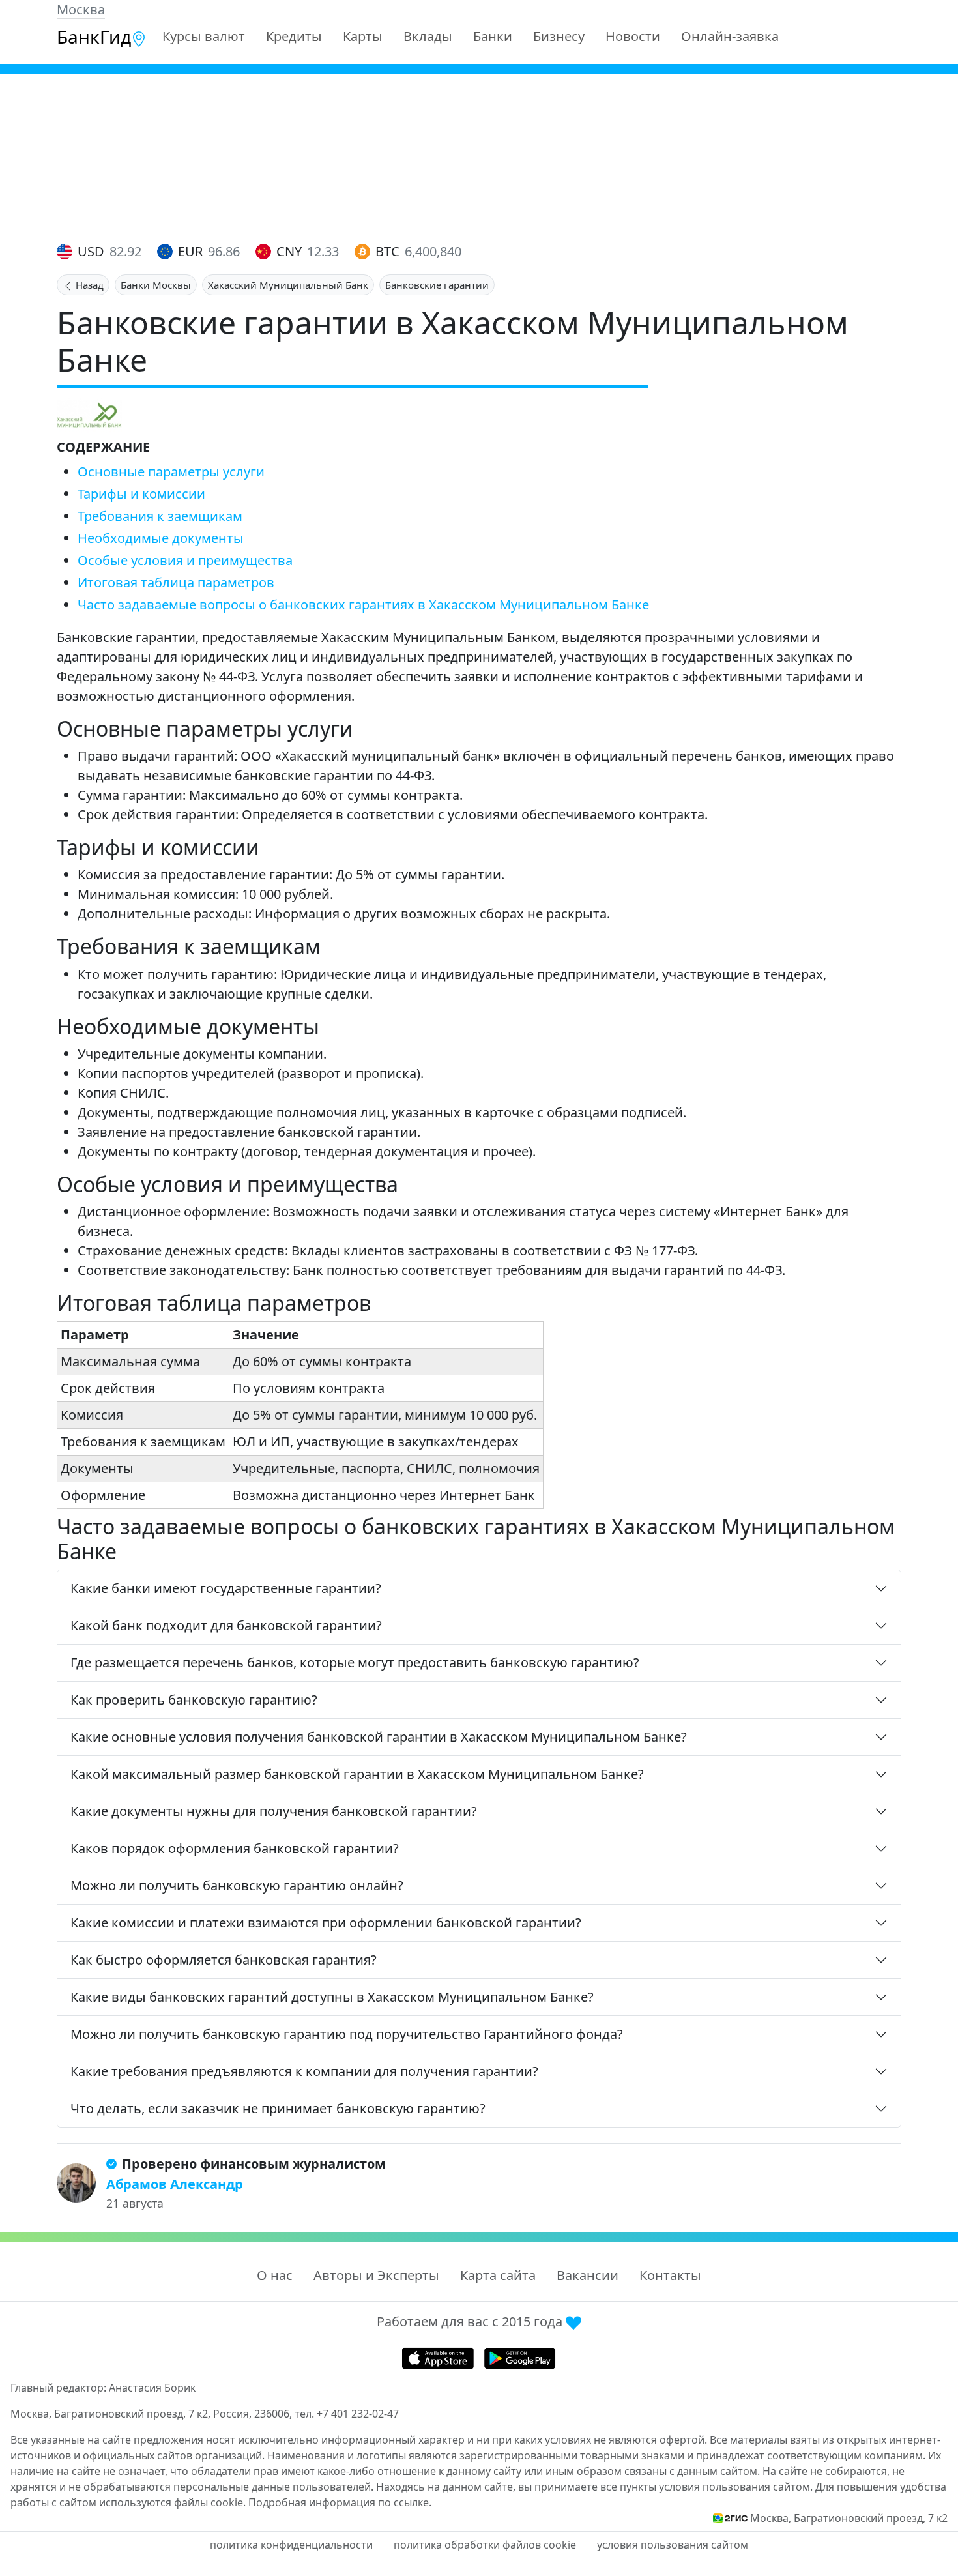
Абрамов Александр (175, 2184)
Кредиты (294, 36)
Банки (493, 36)
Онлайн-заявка (730, 36)
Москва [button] (81, 9)
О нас (275, 2275)
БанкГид (94, 37)
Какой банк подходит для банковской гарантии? (226, 1625)
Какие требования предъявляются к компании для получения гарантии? (304, 2071)
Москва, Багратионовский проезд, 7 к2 (849, 2518)
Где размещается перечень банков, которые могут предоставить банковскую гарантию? (355, 1662)
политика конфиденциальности (291, 2545)
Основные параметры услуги (171, 472)
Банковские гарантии (437, 285)
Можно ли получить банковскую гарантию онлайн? (237, 1885)
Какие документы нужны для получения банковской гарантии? (274, 1811)
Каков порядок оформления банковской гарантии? (235, 1848)
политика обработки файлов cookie (485, 2545)
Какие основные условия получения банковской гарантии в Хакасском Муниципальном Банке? (379, 1737)
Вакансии (588, 2275)
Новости (633, 36)
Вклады (428, 36)
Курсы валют (204, 36)
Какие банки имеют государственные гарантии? (226, 1588)
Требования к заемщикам (160, 516)
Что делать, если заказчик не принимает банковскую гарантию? (278, 2108)
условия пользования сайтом (673, 2545)
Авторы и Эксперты (376, 2275)
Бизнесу (559, 36)
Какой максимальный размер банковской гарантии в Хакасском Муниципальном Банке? (357, 1774)
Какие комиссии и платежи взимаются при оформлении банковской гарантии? (326, 1923)
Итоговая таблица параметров (176, 582)
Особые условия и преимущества (185, 560)
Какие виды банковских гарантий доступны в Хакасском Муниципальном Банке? (332, 1997)
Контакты (670, 2275)
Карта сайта (498, 2275)
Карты (363, 36)
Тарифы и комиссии (141, 494)
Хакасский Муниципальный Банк (288, 285)
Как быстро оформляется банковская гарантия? (224, 1960)
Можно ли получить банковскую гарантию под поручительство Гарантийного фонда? (347, 2034)
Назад (88, 285)
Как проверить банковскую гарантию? (194, 1700)
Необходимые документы (161, 538)
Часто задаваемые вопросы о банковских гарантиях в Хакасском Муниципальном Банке (363, 605)
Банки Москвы (156, 285)
